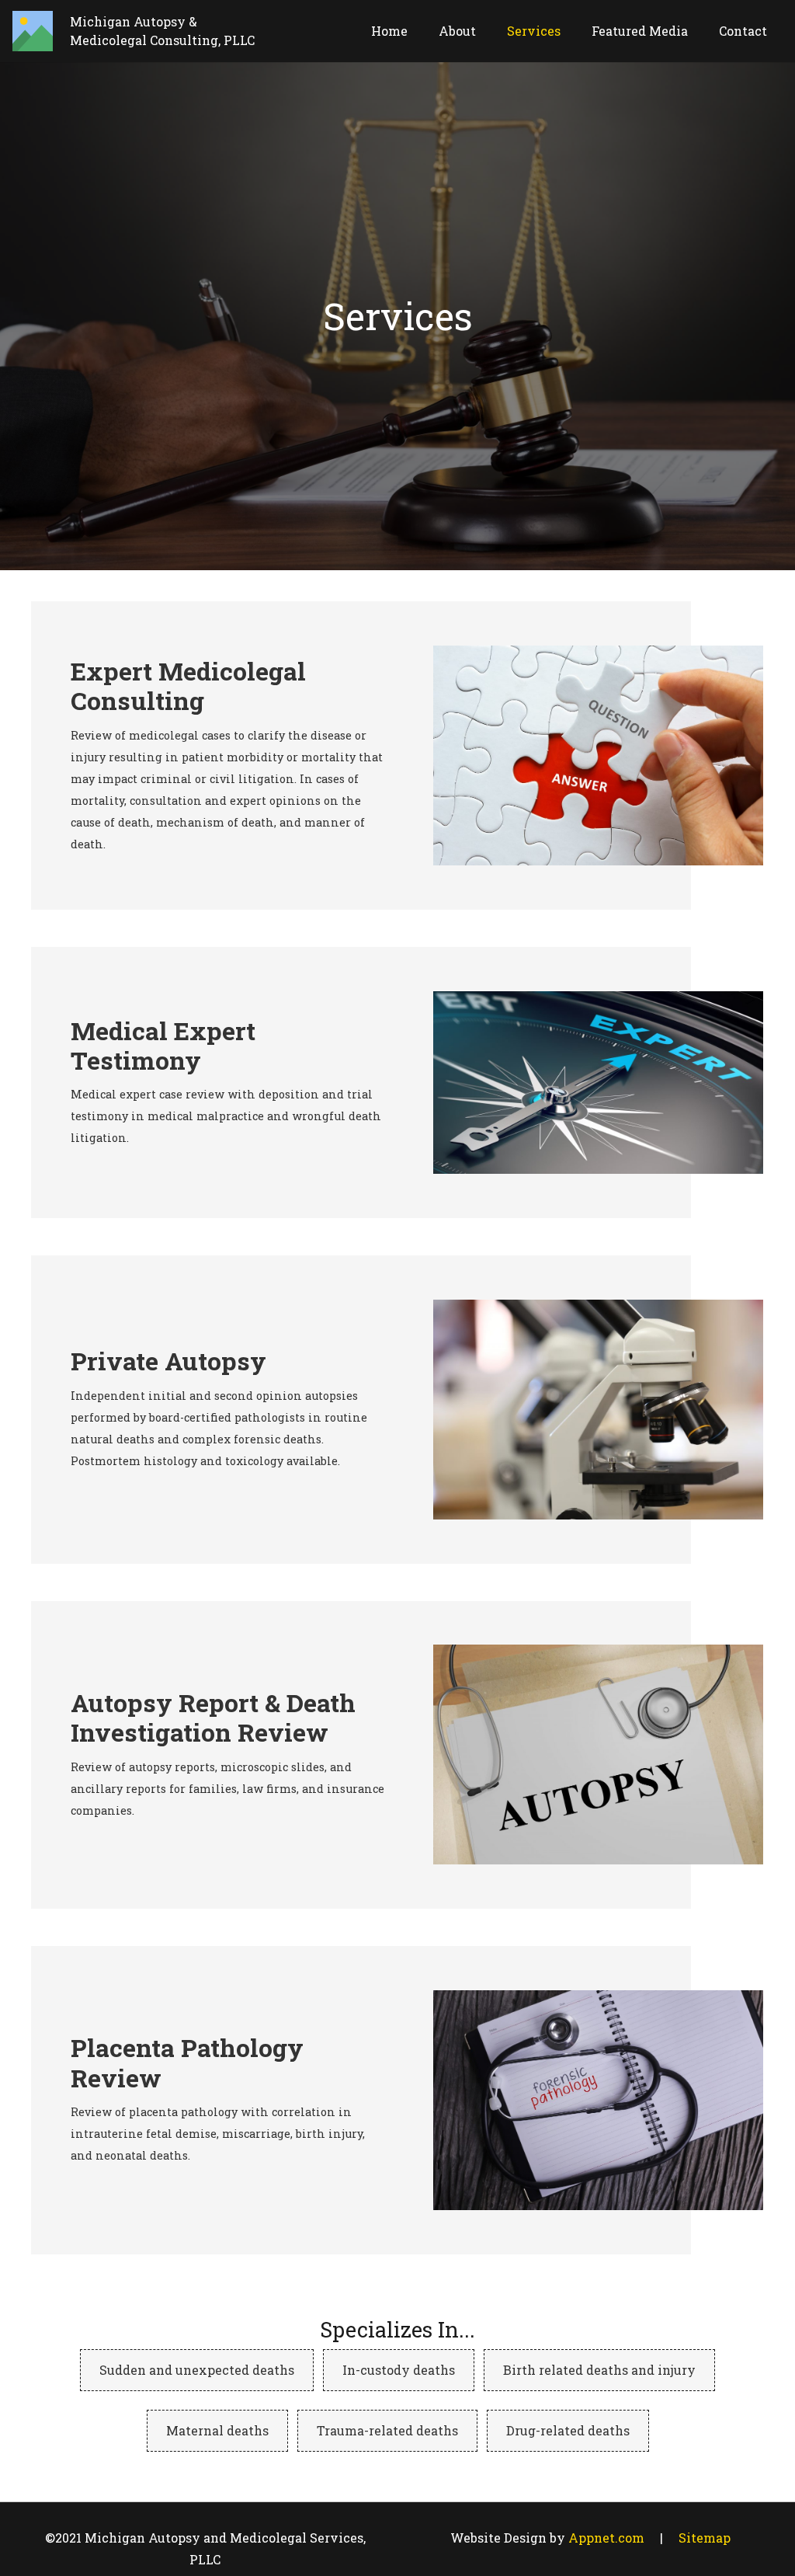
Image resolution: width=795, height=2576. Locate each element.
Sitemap (705, 2538)
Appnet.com (606, 2538)
